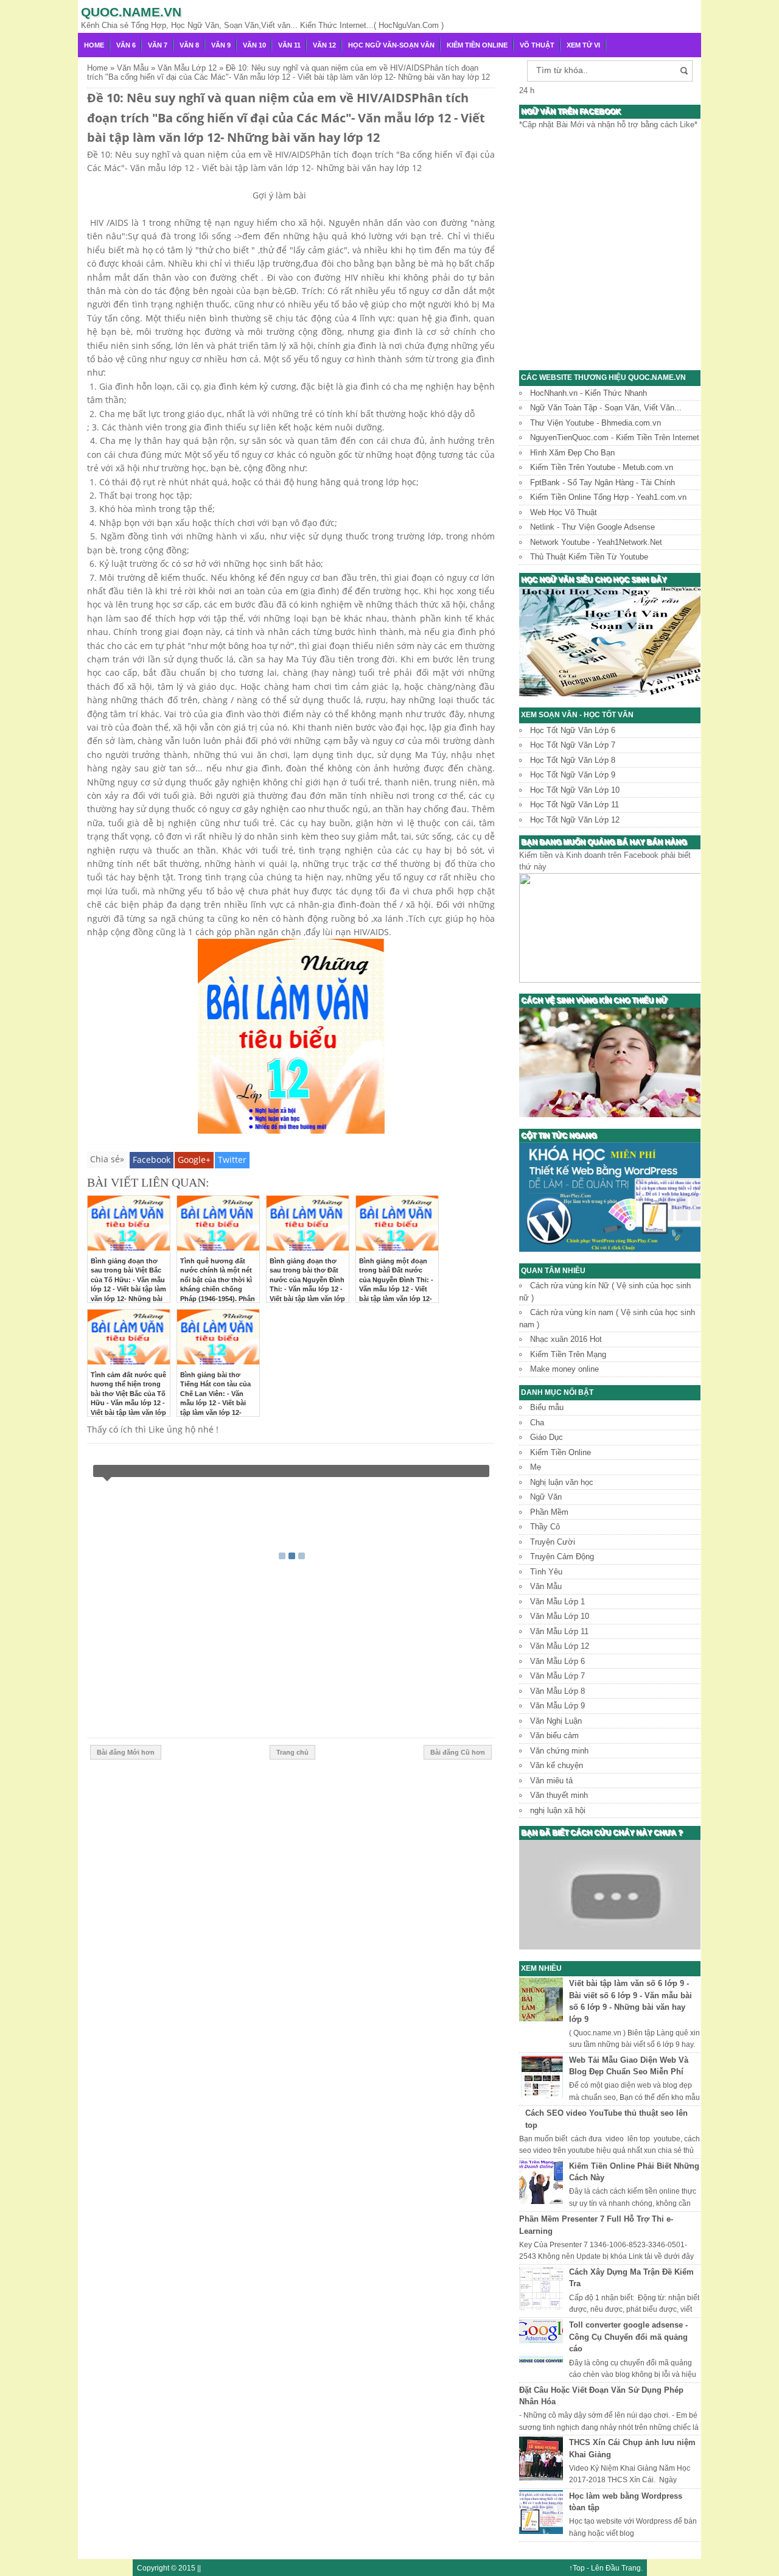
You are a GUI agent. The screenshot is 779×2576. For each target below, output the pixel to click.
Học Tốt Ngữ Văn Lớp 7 (573, 745)
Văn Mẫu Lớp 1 (557, 1602)
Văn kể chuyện (557, 1765)
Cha (537, 1423)
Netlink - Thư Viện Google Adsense (592, 527)
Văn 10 (254, 45)
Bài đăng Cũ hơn (458, 1752)
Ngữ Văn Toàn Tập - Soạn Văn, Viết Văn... (606, 408)
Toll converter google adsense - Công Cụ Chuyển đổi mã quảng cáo (628, 2337)
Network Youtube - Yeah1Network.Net (596, 542)
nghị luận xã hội (558, 1810)
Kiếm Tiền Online (477, 45)
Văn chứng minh (559, 1751)
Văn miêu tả (551, 1781)
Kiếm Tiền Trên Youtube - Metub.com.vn (602, 467)
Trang (631, 2568)
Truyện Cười (553, 1542)
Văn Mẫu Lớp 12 (560, 1646)
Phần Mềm (549, 1512)
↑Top (577, 2568)
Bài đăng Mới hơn (126, 1752)
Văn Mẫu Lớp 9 (557, 1706)
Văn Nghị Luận (556, 1721)
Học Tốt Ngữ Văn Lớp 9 (573, 775)
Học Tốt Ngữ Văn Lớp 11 (575, 805)
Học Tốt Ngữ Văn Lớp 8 (573, 760)
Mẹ (536, 1467)
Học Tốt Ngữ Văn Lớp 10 (575, 790)
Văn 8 (189, 45)
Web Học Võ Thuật (564, 512)
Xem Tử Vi (583, 45)
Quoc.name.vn (131, 12)
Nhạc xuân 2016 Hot (566, 1339)
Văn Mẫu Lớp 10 (560, 1616)
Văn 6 (126, 45)
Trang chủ (292, 1752)
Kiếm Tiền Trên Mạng (568, 1354)
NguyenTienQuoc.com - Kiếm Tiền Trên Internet (615, 437)
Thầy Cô (545, 1527)
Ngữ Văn (546, 1497)
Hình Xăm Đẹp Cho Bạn (572, 453)
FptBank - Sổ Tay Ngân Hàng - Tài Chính (603, 483)
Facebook (152, 1160)
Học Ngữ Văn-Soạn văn (391, 45)
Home (94, 45)
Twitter (232, 1160)
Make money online (564, 1369)
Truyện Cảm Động (562, 1556)
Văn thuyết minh (559, 1795)
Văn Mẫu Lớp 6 (557, 1661)
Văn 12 (324, 45)
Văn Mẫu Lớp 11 (559, 1631)
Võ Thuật (537, 45)
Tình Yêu (546, 1572)
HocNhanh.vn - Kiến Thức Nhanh (589, 393)
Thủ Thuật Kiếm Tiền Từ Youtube (589, 557)
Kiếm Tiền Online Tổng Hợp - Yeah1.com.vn (608, 497)
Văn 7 (158, 45)
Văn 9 (221, 45)
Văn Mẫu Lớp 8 (557, 1691)
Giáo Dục (547, 1437)
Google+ (194, 1160)
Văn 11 (289, 45)
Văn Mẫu (546, 1586)
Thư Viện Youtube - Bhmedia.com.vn (596, 423)
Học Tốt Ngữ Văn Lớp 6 (573, 730)
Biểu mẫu (547, 1407)
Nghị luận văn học (562, 1482)
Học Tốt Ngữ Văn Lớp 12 (575, 820)
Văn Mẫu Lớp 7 (557, 1676)
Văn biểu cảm (554, 1735)
